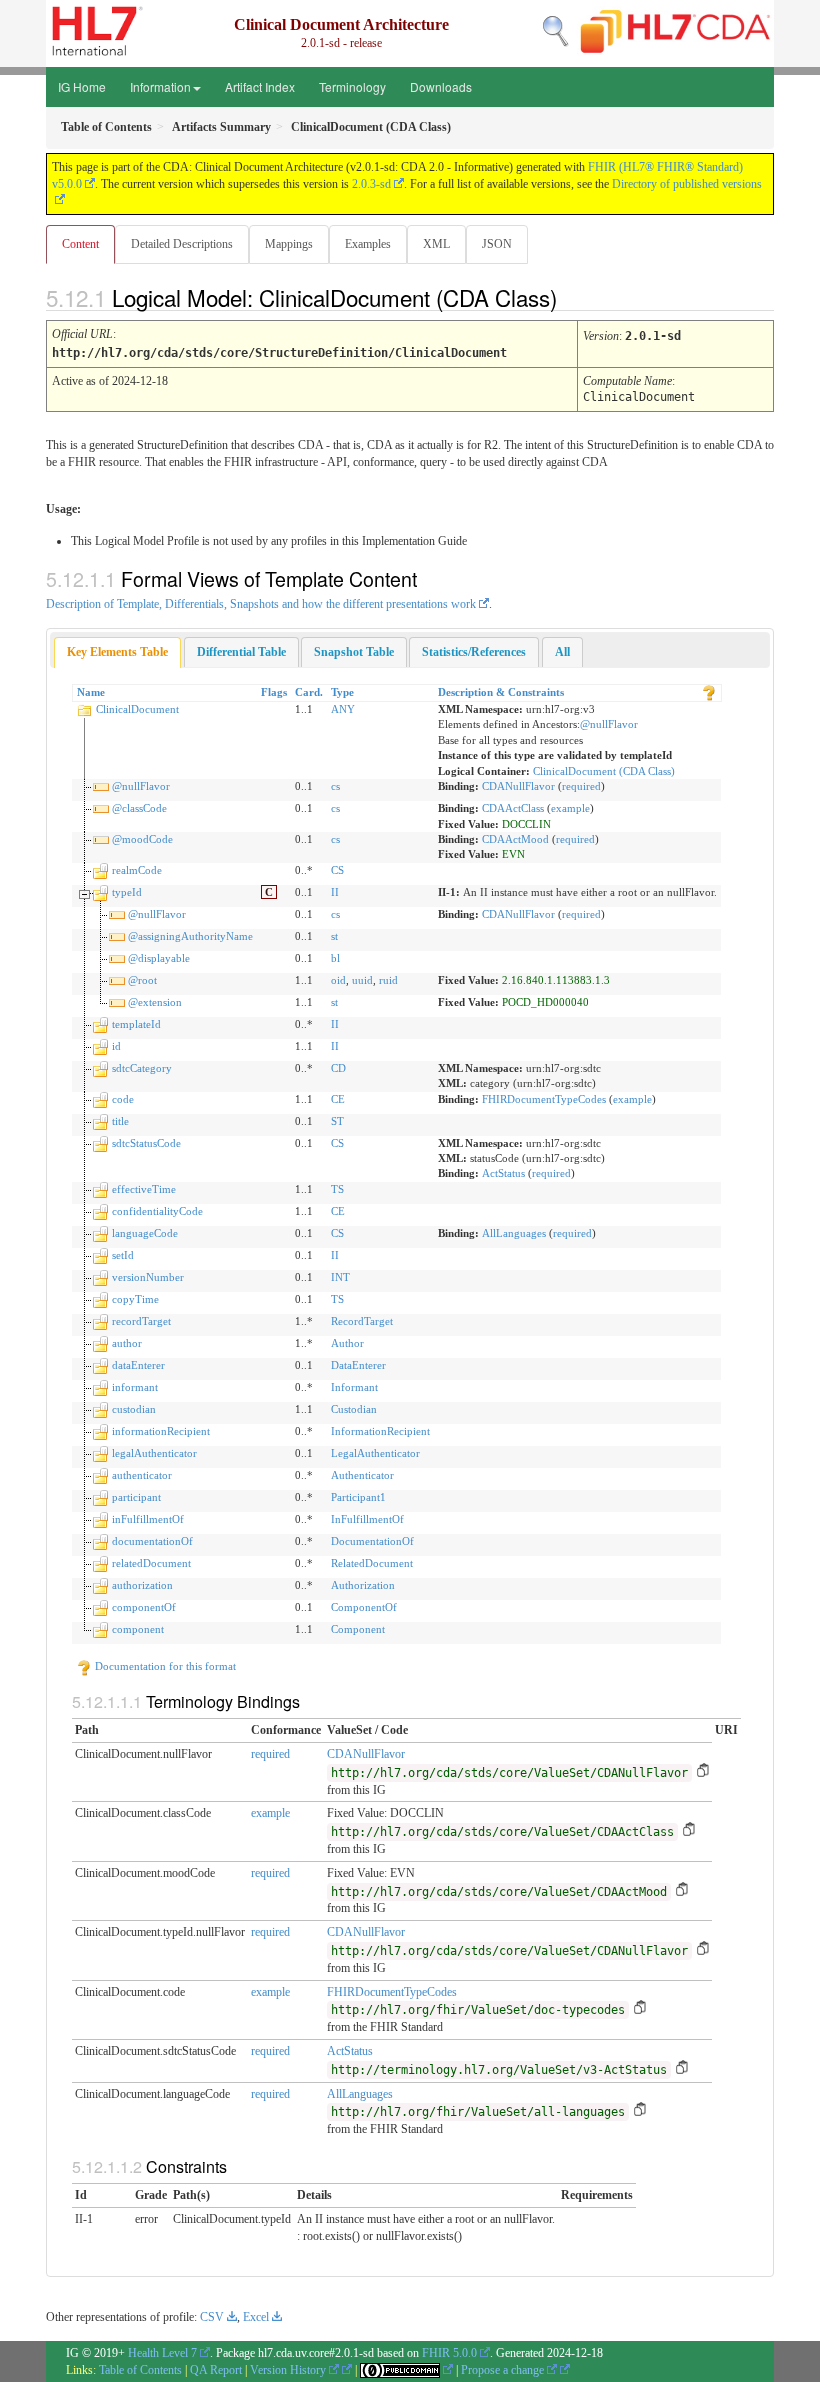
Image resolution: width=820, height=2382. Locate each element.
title (120, 1121)
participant (136, 1497)
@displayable (159, 958)
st (334, 936)
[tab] (117, 652)
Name (91, 692)
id (116, 1046)
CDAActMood (515, 839)
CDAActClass (513, 808)
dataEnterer (138, 1365)
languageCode (145, 1233)
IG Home (82, 86)
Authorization (363, 1585)
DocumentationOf (372, 1541)
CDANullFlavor (518, 786)
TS (337, 1189)
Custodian (354, 1409)
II (335, 892)
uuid (362, 980)
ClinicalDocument (137, 709)
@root (142, 980)
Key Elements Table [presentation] (117, 652)
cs (335, 786)
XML (436, 244)
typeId (127, 892)
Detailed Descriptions (182, 244)
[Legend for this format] (709, 692)
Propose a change (504, 2370)
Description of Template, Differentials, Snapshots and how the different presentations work (261, 604)
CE (338, 1099)
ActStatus (503, 1173)
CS (337, 870)
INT (340, 1277)
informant (135, 1387)
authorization (142, 1585)
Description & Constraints (501, 692)
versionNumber (148, 1277)
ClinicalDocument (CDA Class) (604, 771)
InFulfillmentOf (367, 1519)
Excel (256, 2317)
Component (358, 1629)
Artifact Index (260, 86)
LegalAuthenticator (375, 1453)
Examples (368, 244)
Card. (309, 692)
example (570, 808)
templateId (136, 1024)
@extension (155, 1002)
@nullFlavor (609, 724)
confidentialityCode (157, 1211)
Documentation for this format (164, 1666)
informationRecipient (161, 1431)
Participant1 (358, 1497)
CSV (212, 2317)
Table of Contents (140, 2370)
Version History (289, 2370)
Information (160, 86)
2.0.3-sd (371, 184)
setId (123, 1255)
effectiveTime (144, 1189)
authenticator (142, 1475)
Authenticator (362, 1475)
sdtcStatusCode (146, 1143)
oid (338, 980)
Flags (274, 692)
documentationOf (152, 1541)
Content (80, 244)
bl (335, 958)
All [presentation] (562, 652)
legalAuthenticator (154, 1453)
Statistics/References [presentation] (474, 652)
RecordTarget (362, 1321)
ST (337, 1121)
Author (347, 1343)
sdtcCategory (142, 1068)
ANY (343, 709)
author (127, 1343)
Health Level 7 (162, 2353)
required (581, 786)
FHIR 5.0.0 (449, 2353)
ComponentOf (364, 1607)
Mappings (289, 244)
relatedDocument (151, 1563)
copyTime (135, 1299)
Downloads (441, 86)
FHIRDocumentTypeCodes (544, 1099)
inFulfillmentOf (148, 1519)
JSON (497, 244)
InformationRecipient (380, 1431)
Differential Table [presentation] (241, 652)
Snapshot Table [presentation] (354, 652)
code (123, 1099)
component (138, 1629)
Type (342, 692)
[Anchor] (574, 297)
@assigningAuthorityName (190, 936)
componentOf (144, 1607)
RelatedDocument (372, 1563)
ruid (388, 980)
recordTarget (141, 1321)
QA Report (216, 2370)
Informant (354, 1387)
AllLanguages (514, 1233)
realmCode (137, 870)
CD (338, 1068)
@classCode (139, 808)
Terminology (352, 86)
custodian (134, 1409)
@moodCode (142, 839)
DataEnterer (358, 1365)
